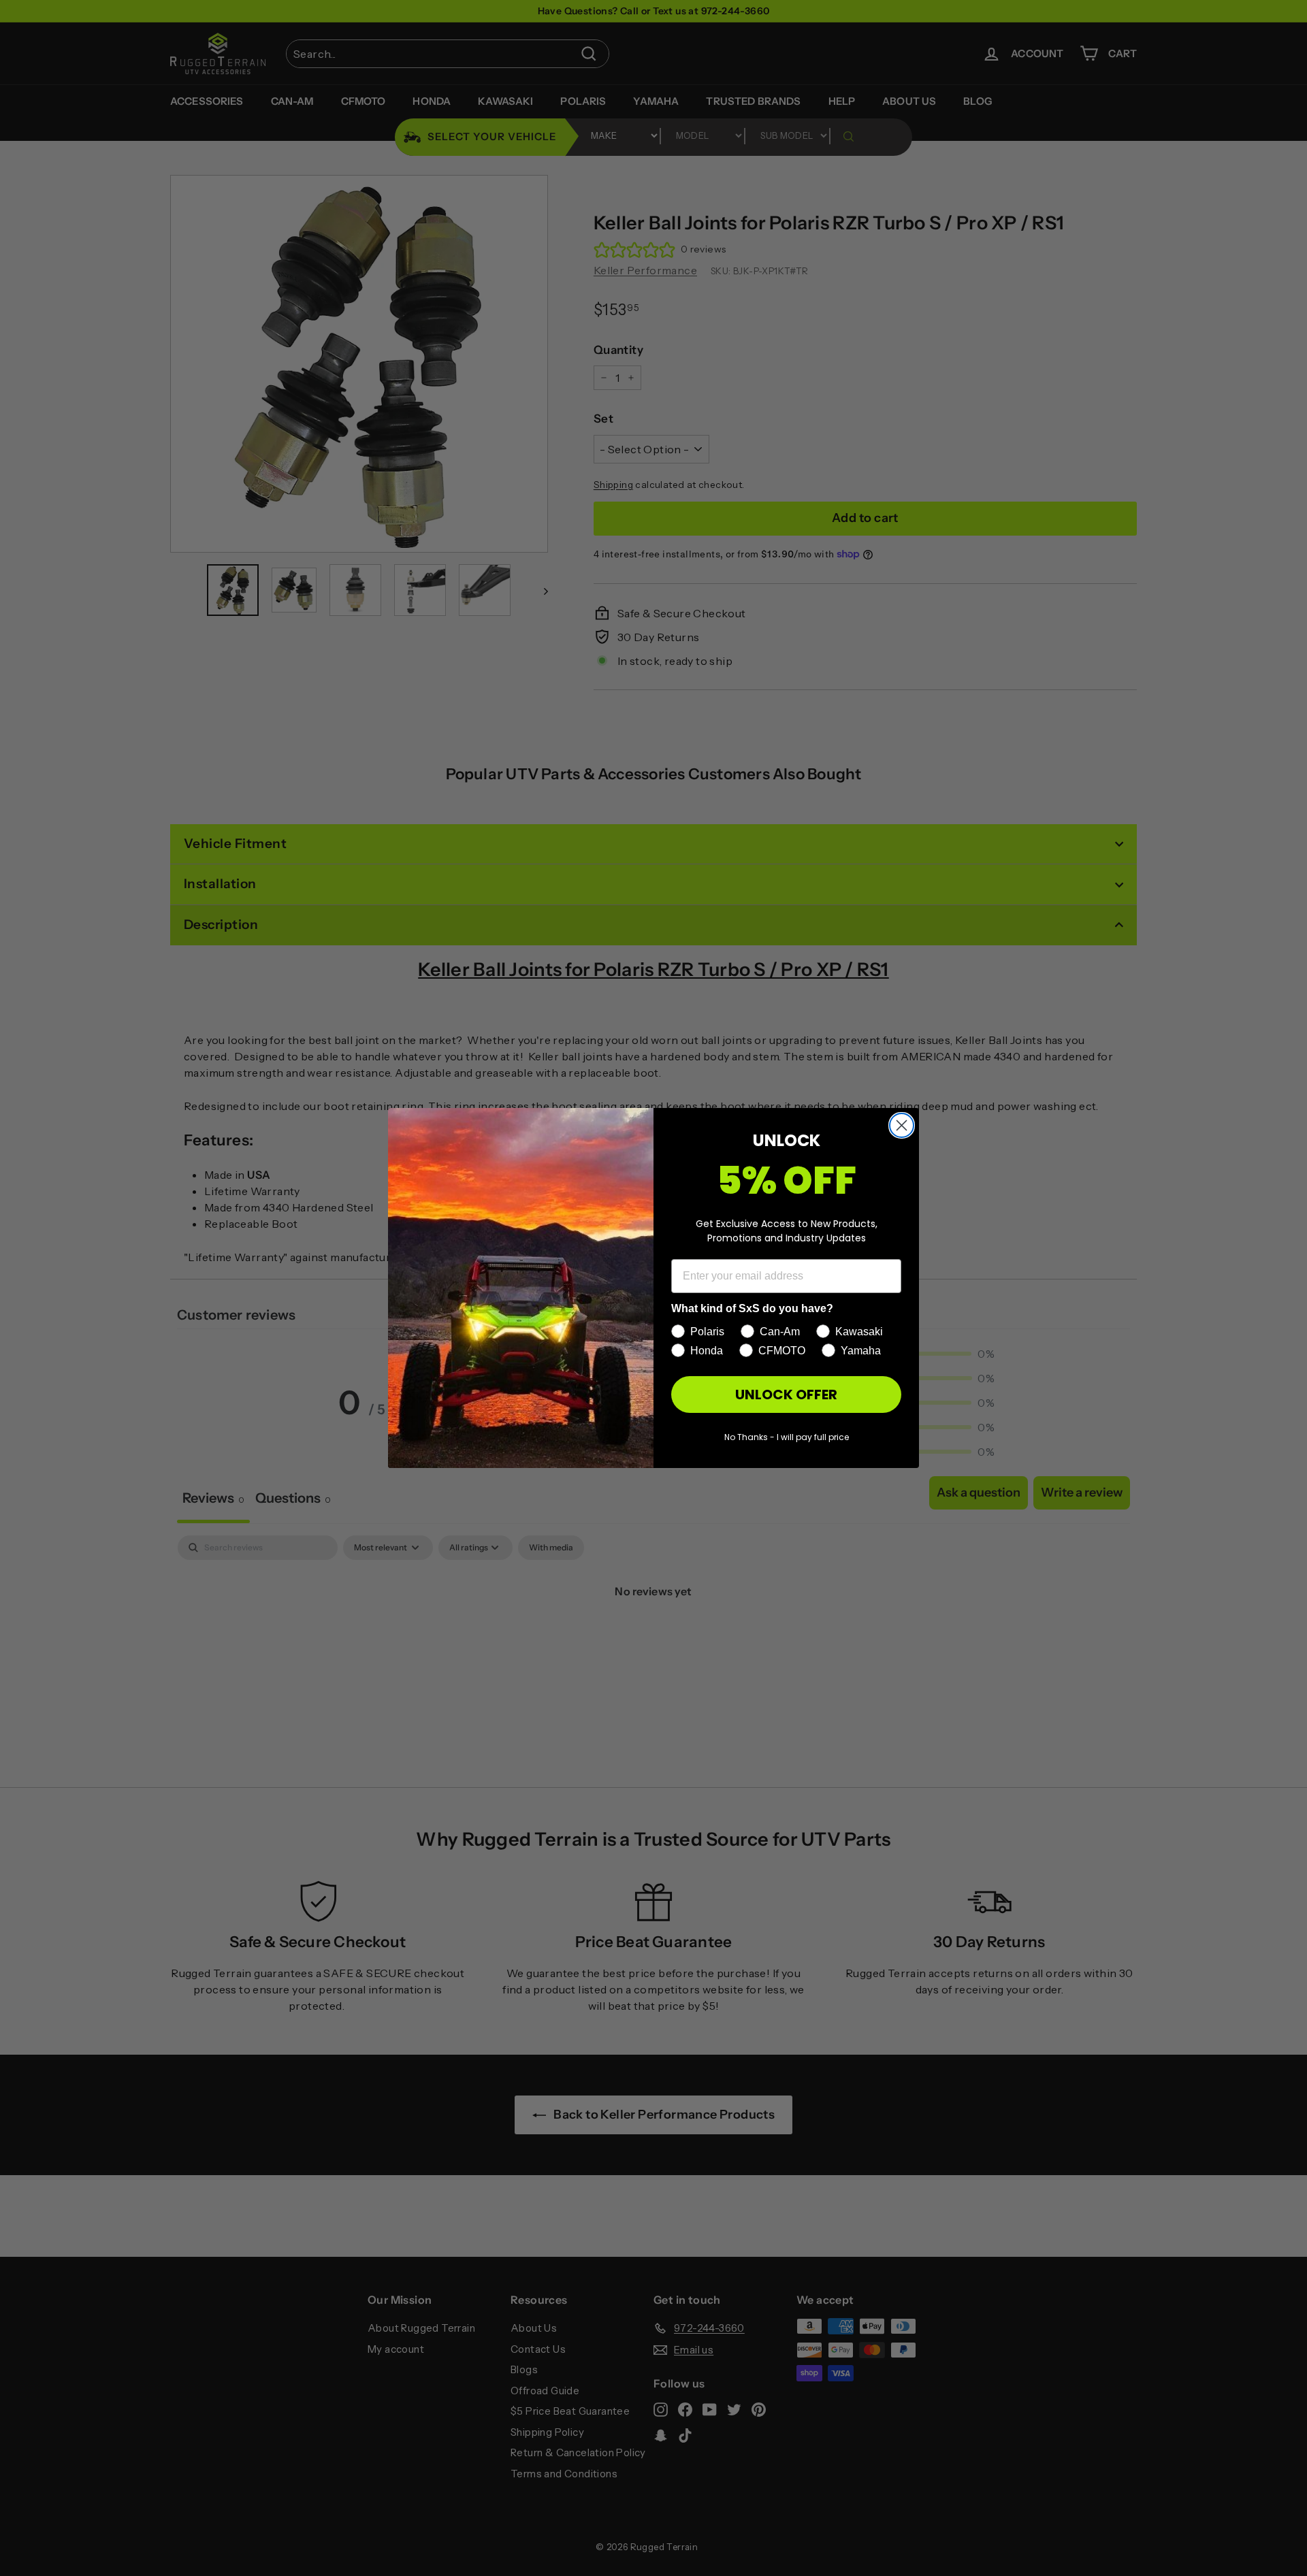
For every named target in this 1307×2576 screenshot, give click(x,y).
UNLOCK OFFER (786, 1395)
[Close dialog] (902, 1125)
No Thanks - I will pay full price (787, 1437)
